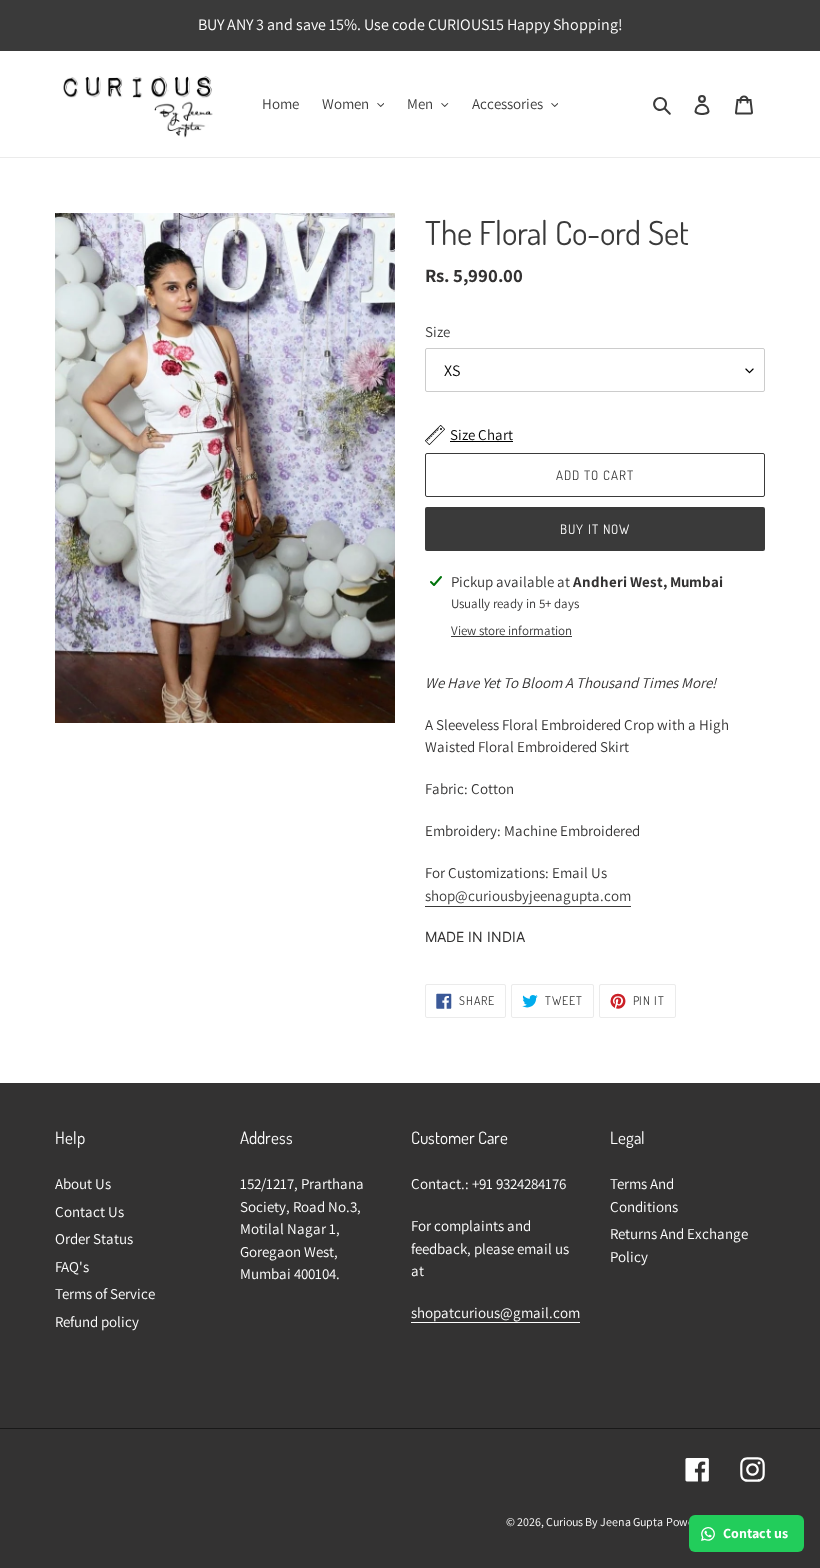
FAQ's (72, 1266)
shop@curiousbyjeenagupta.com (528, 895)
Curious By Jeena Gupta (604, 1521)
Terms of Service (105, 1293)
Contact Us (89, 1211)
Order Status (94, 1238)
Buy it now (595, 529)
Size (437, 331)
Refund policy (97, 1321)
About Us (83, 1183)
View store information (511, 630)
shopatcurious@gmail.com (495, 1312)
